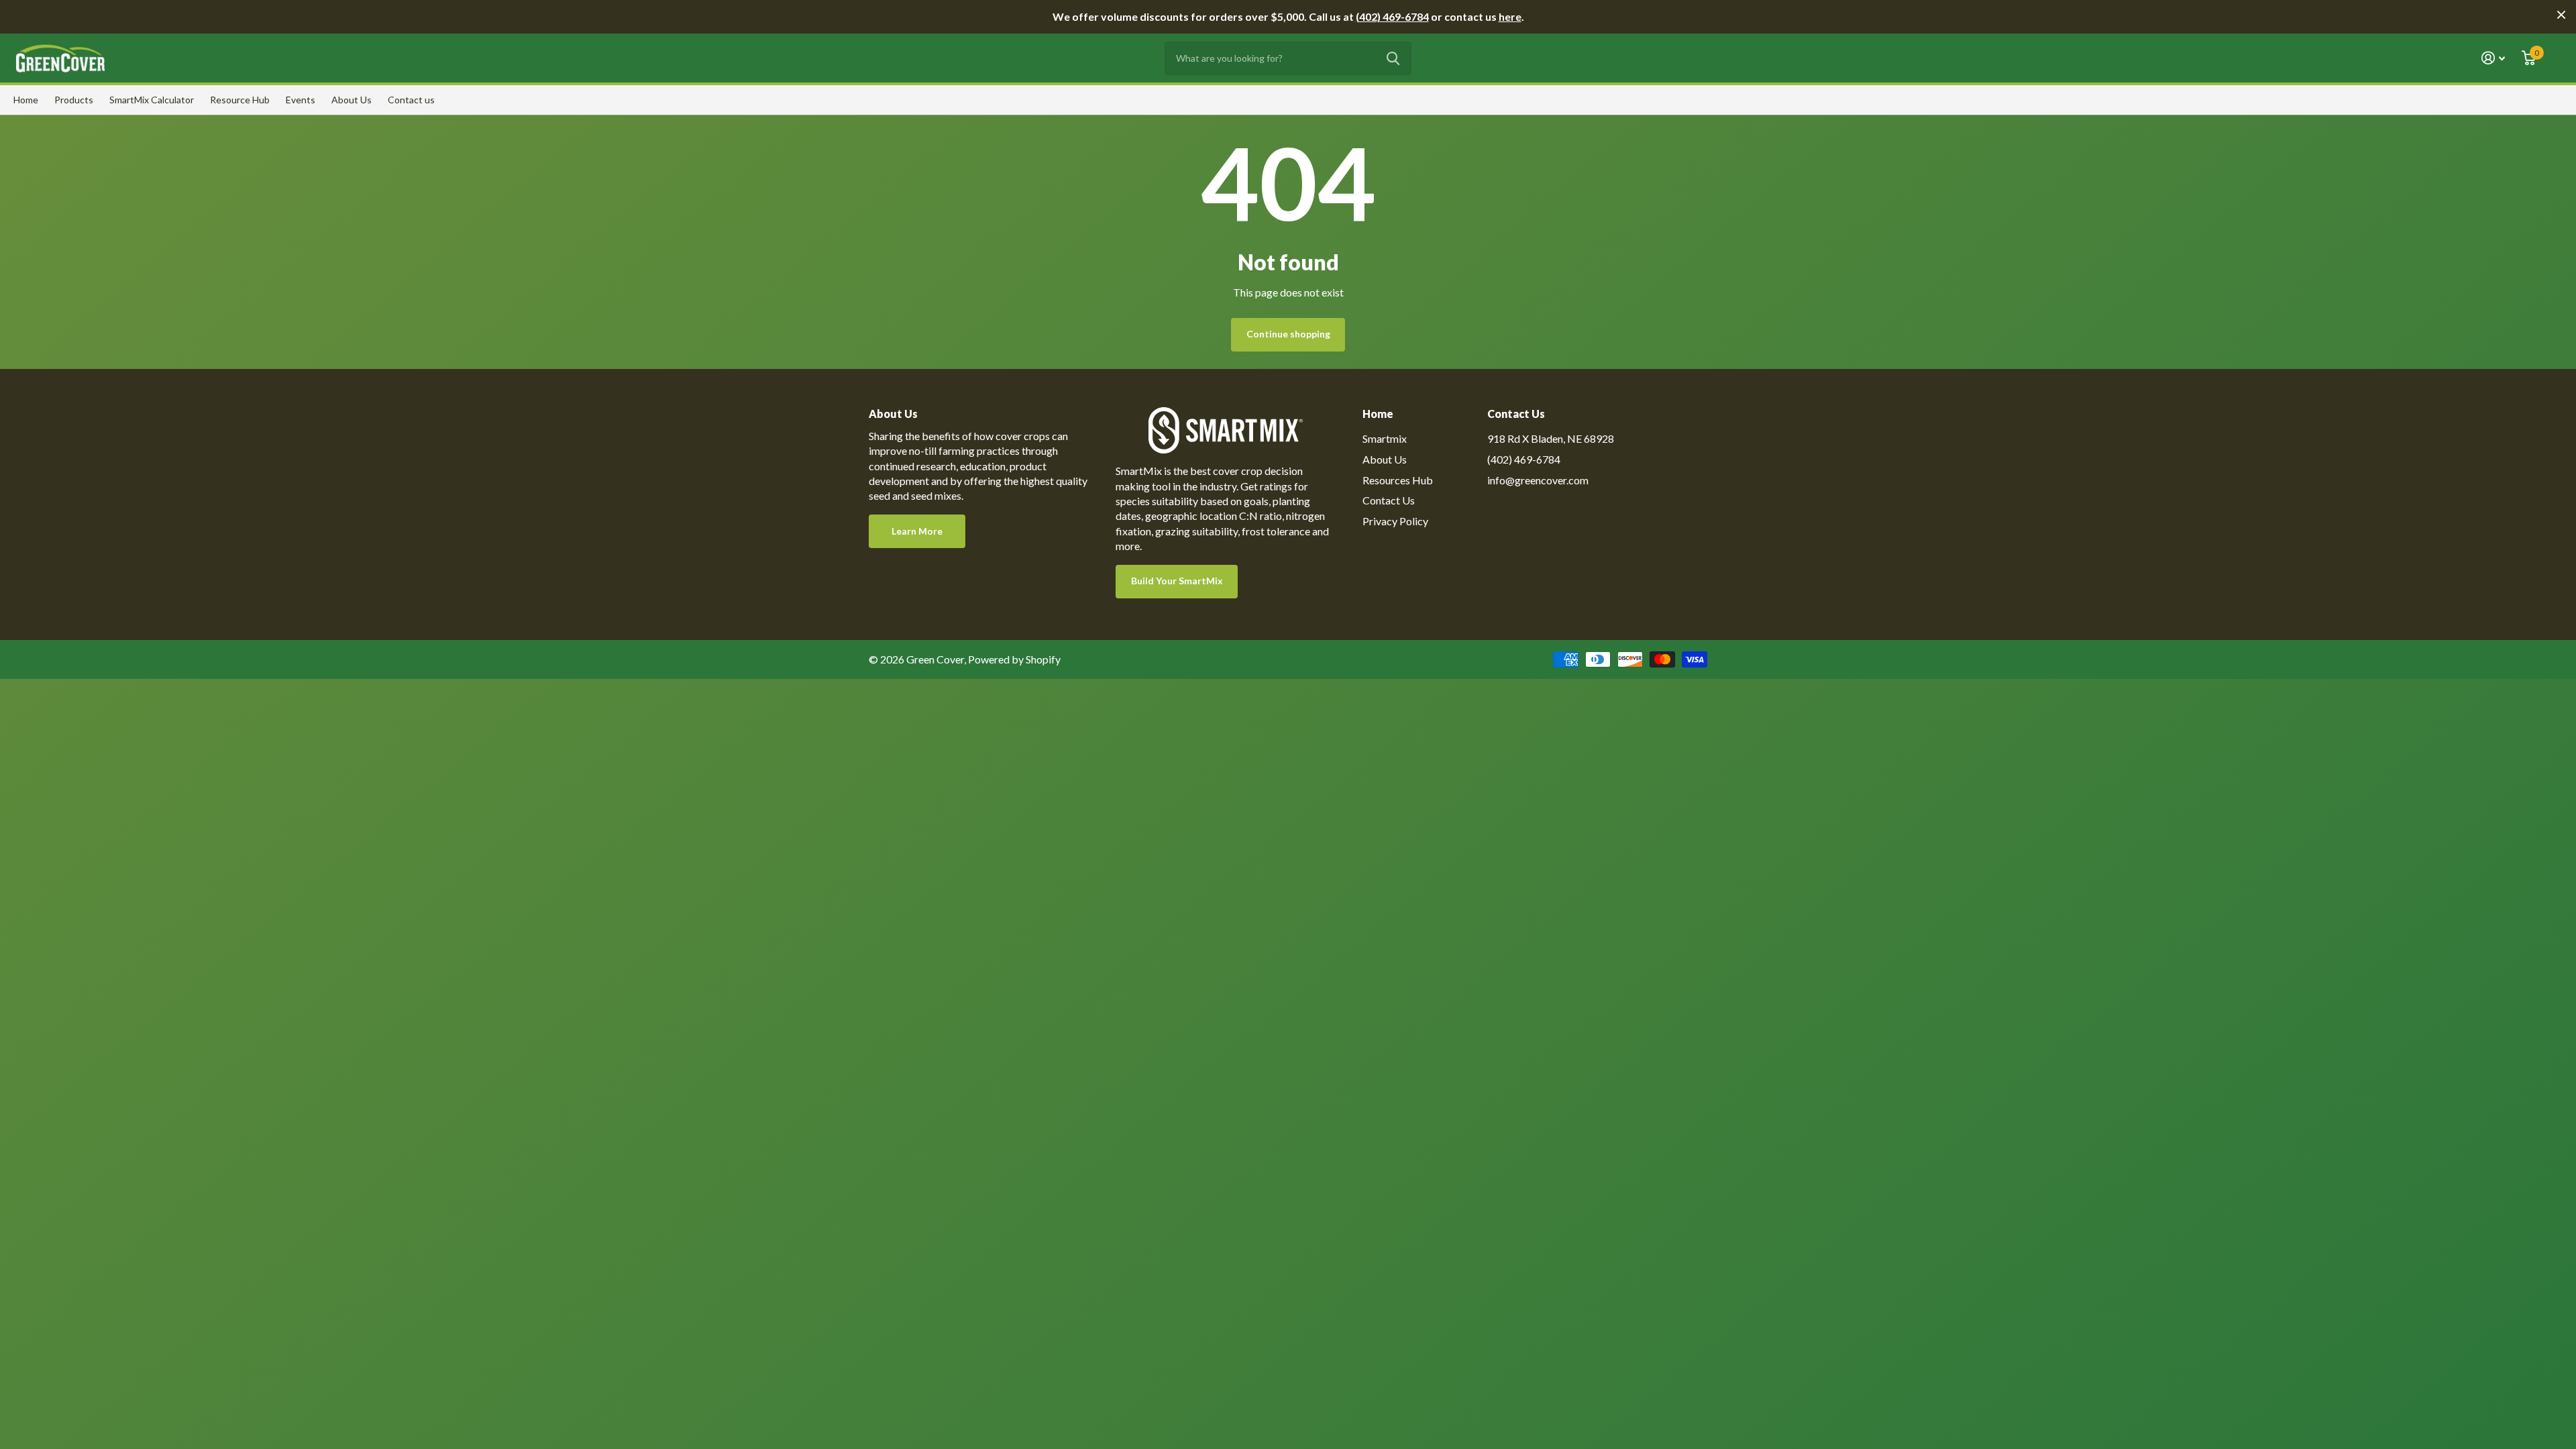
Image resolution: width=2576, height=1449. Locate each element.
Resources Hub (1398, 480)
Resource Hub (240, 100)
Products (74, 100)
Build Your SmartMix (1177, 581)
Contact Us (1389, 500)
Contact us (411, 100)
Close (2561, 15)
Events (301, 100)
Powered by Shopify (1014, 659)
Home (26, 100)
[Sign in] (2493, 58)
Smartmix (1385, 438)
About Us (352, 100)
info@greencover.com (1538, 480)
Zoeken (1393, 58)
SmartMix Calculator (152, 100)
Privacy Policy (1395, 521)
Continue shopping (1288, 334)
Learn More (917, 531)
